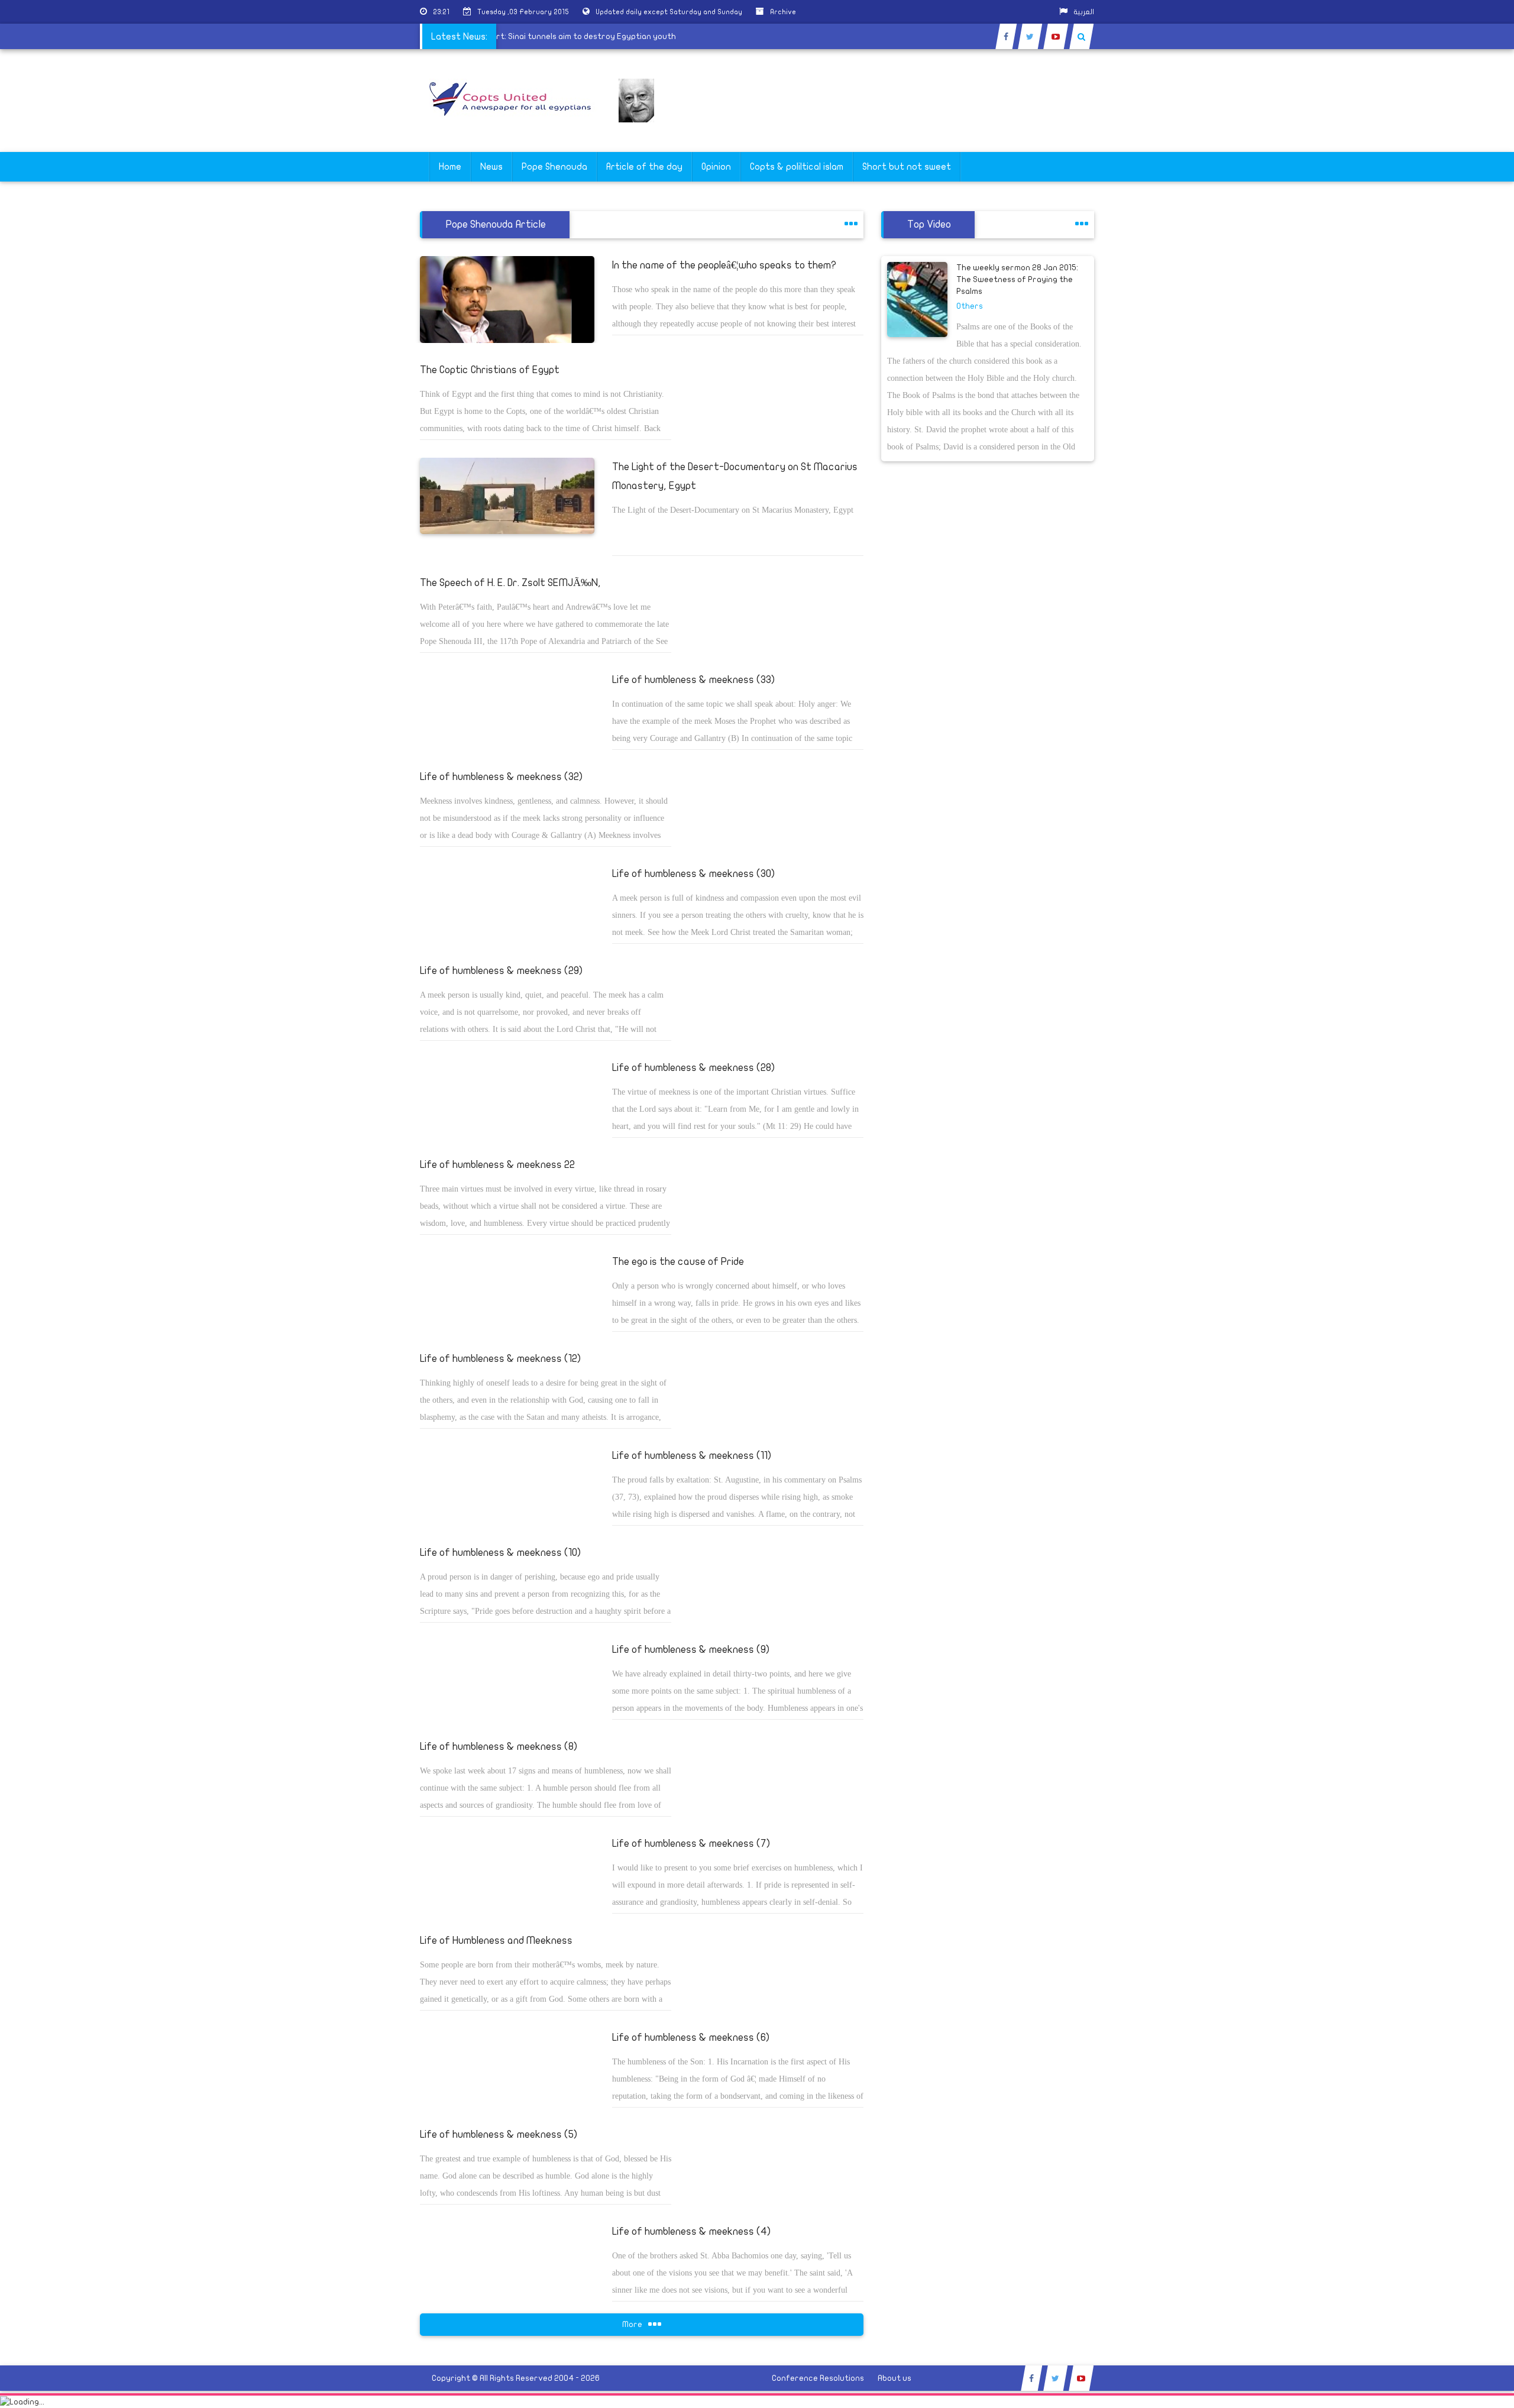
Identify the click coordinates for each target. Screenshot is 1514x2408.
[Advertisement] (1458, 374)
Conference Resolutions (818, 2378)
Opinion (716, 167)
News (491, 167)
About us (895, 2378)
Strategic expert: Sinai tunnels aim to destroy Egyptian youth (589, 36)
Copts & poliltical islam (797, 167)
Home (450, 167)
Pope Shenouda (554, 167)
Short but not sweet (907, 167)
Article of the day (644, 167)
